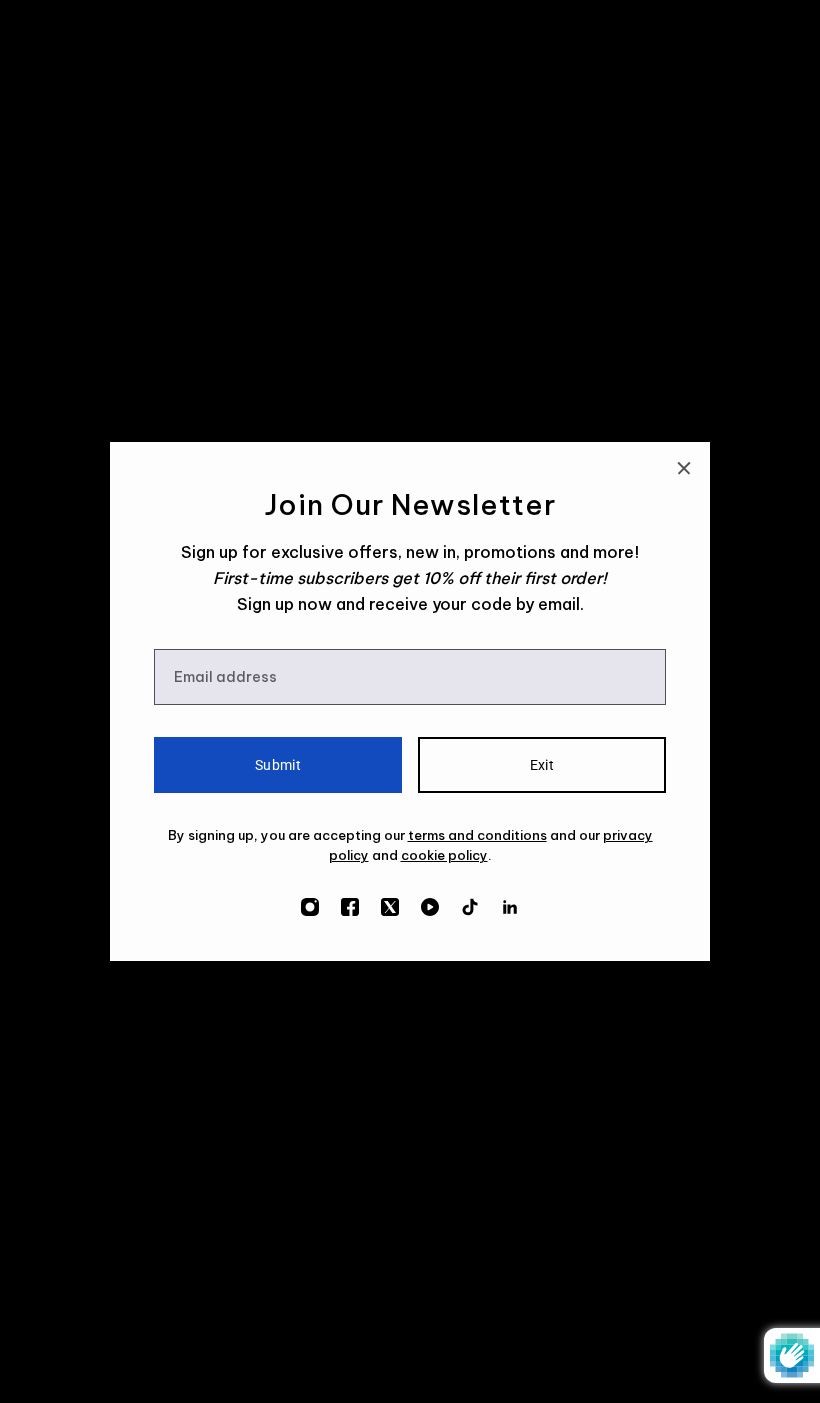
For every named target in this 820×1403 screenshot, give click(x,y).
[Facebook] (350, 907)
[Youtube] (430, 907)
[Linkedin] (510, 907)
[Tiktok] (470, 907)
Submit (278, 765)
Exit (542, 765)
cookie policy (444, 855)
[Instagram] (310, 907)
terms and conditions (477, 835)
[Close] (684, 468)
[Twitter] (390, 907)
